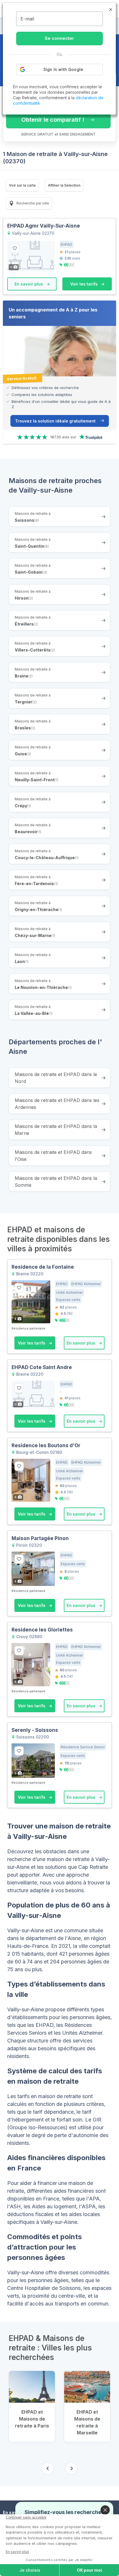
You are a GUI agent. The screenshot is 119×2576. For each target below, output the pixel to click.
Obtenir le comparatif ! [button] (53, 120)
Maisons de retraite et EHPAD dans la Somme (56, 1182)
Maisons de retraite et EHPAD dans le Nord (56, 1078)
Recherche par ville (32, 203)
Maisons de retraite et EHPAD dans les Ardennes (57, 1104)
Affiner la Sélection (64, 185)
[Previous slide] (48, 2468)
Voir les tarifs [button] (84, 284)
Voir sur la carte (22, 185)
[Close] (105, 2510)
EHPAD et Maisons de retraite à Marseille (87, 2422)
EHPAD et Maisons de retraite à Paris (32, 2419)
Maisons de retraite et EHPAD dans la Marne (56, 1130)
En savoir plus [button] (29, 284)
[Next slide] (71, 2468)
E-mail (27, 19)
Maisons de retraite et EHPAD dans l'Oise (53, 1156)
